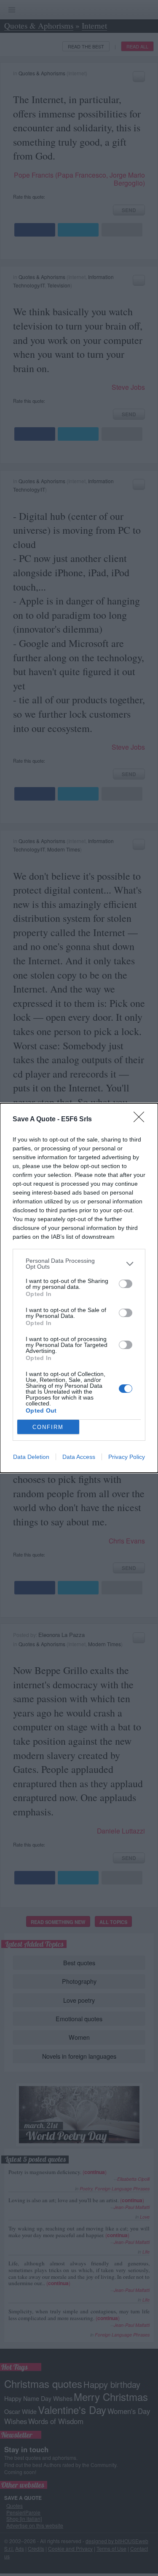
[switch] (126, 1284)
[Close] (142, 1120)
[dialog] (79, 1288)
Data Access (79, 1457)
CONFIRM (48, 1427)
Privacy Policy (127, 1457)
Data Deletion (31, 1457)
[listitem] (79, 1264)
